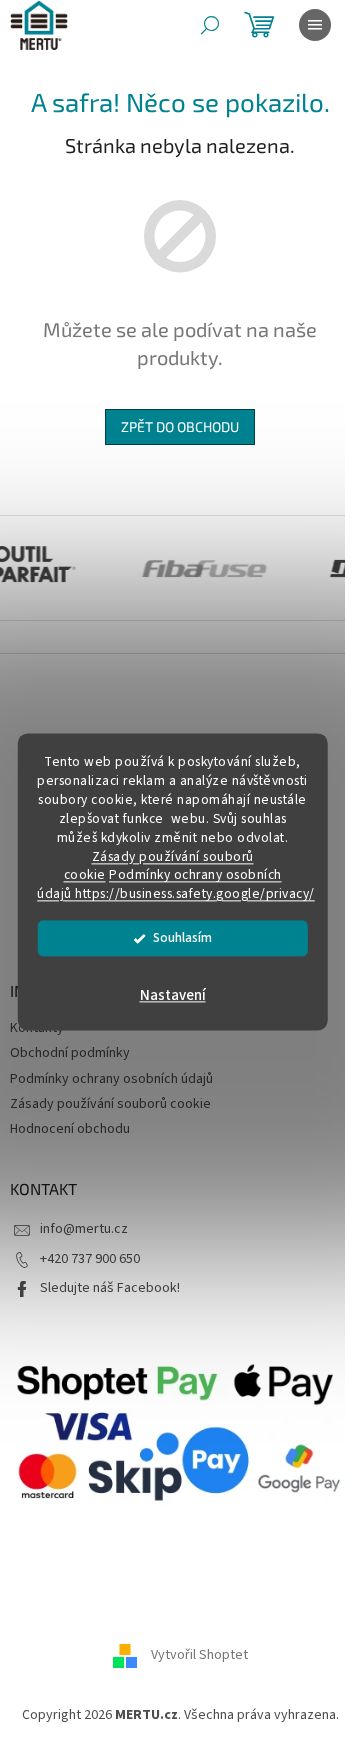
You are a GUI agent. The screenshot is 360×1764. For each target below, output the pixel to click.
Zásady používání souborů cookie (110, 1104)
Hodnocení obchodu (70, 1129)
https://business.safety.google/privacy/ (195, 894)
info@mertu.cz (84, 1229)
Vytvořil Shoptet (199, 1656)
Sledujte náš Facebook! (110, 1288)
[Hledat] (210, 25)
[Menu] (315, 25)
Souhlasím (182, 938)
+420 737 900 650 (90, 1259)
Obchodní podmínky (70, 1053)
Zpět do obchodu (180, 426)
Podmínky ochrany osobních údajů (111, 1079)
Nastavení (173, 996)
